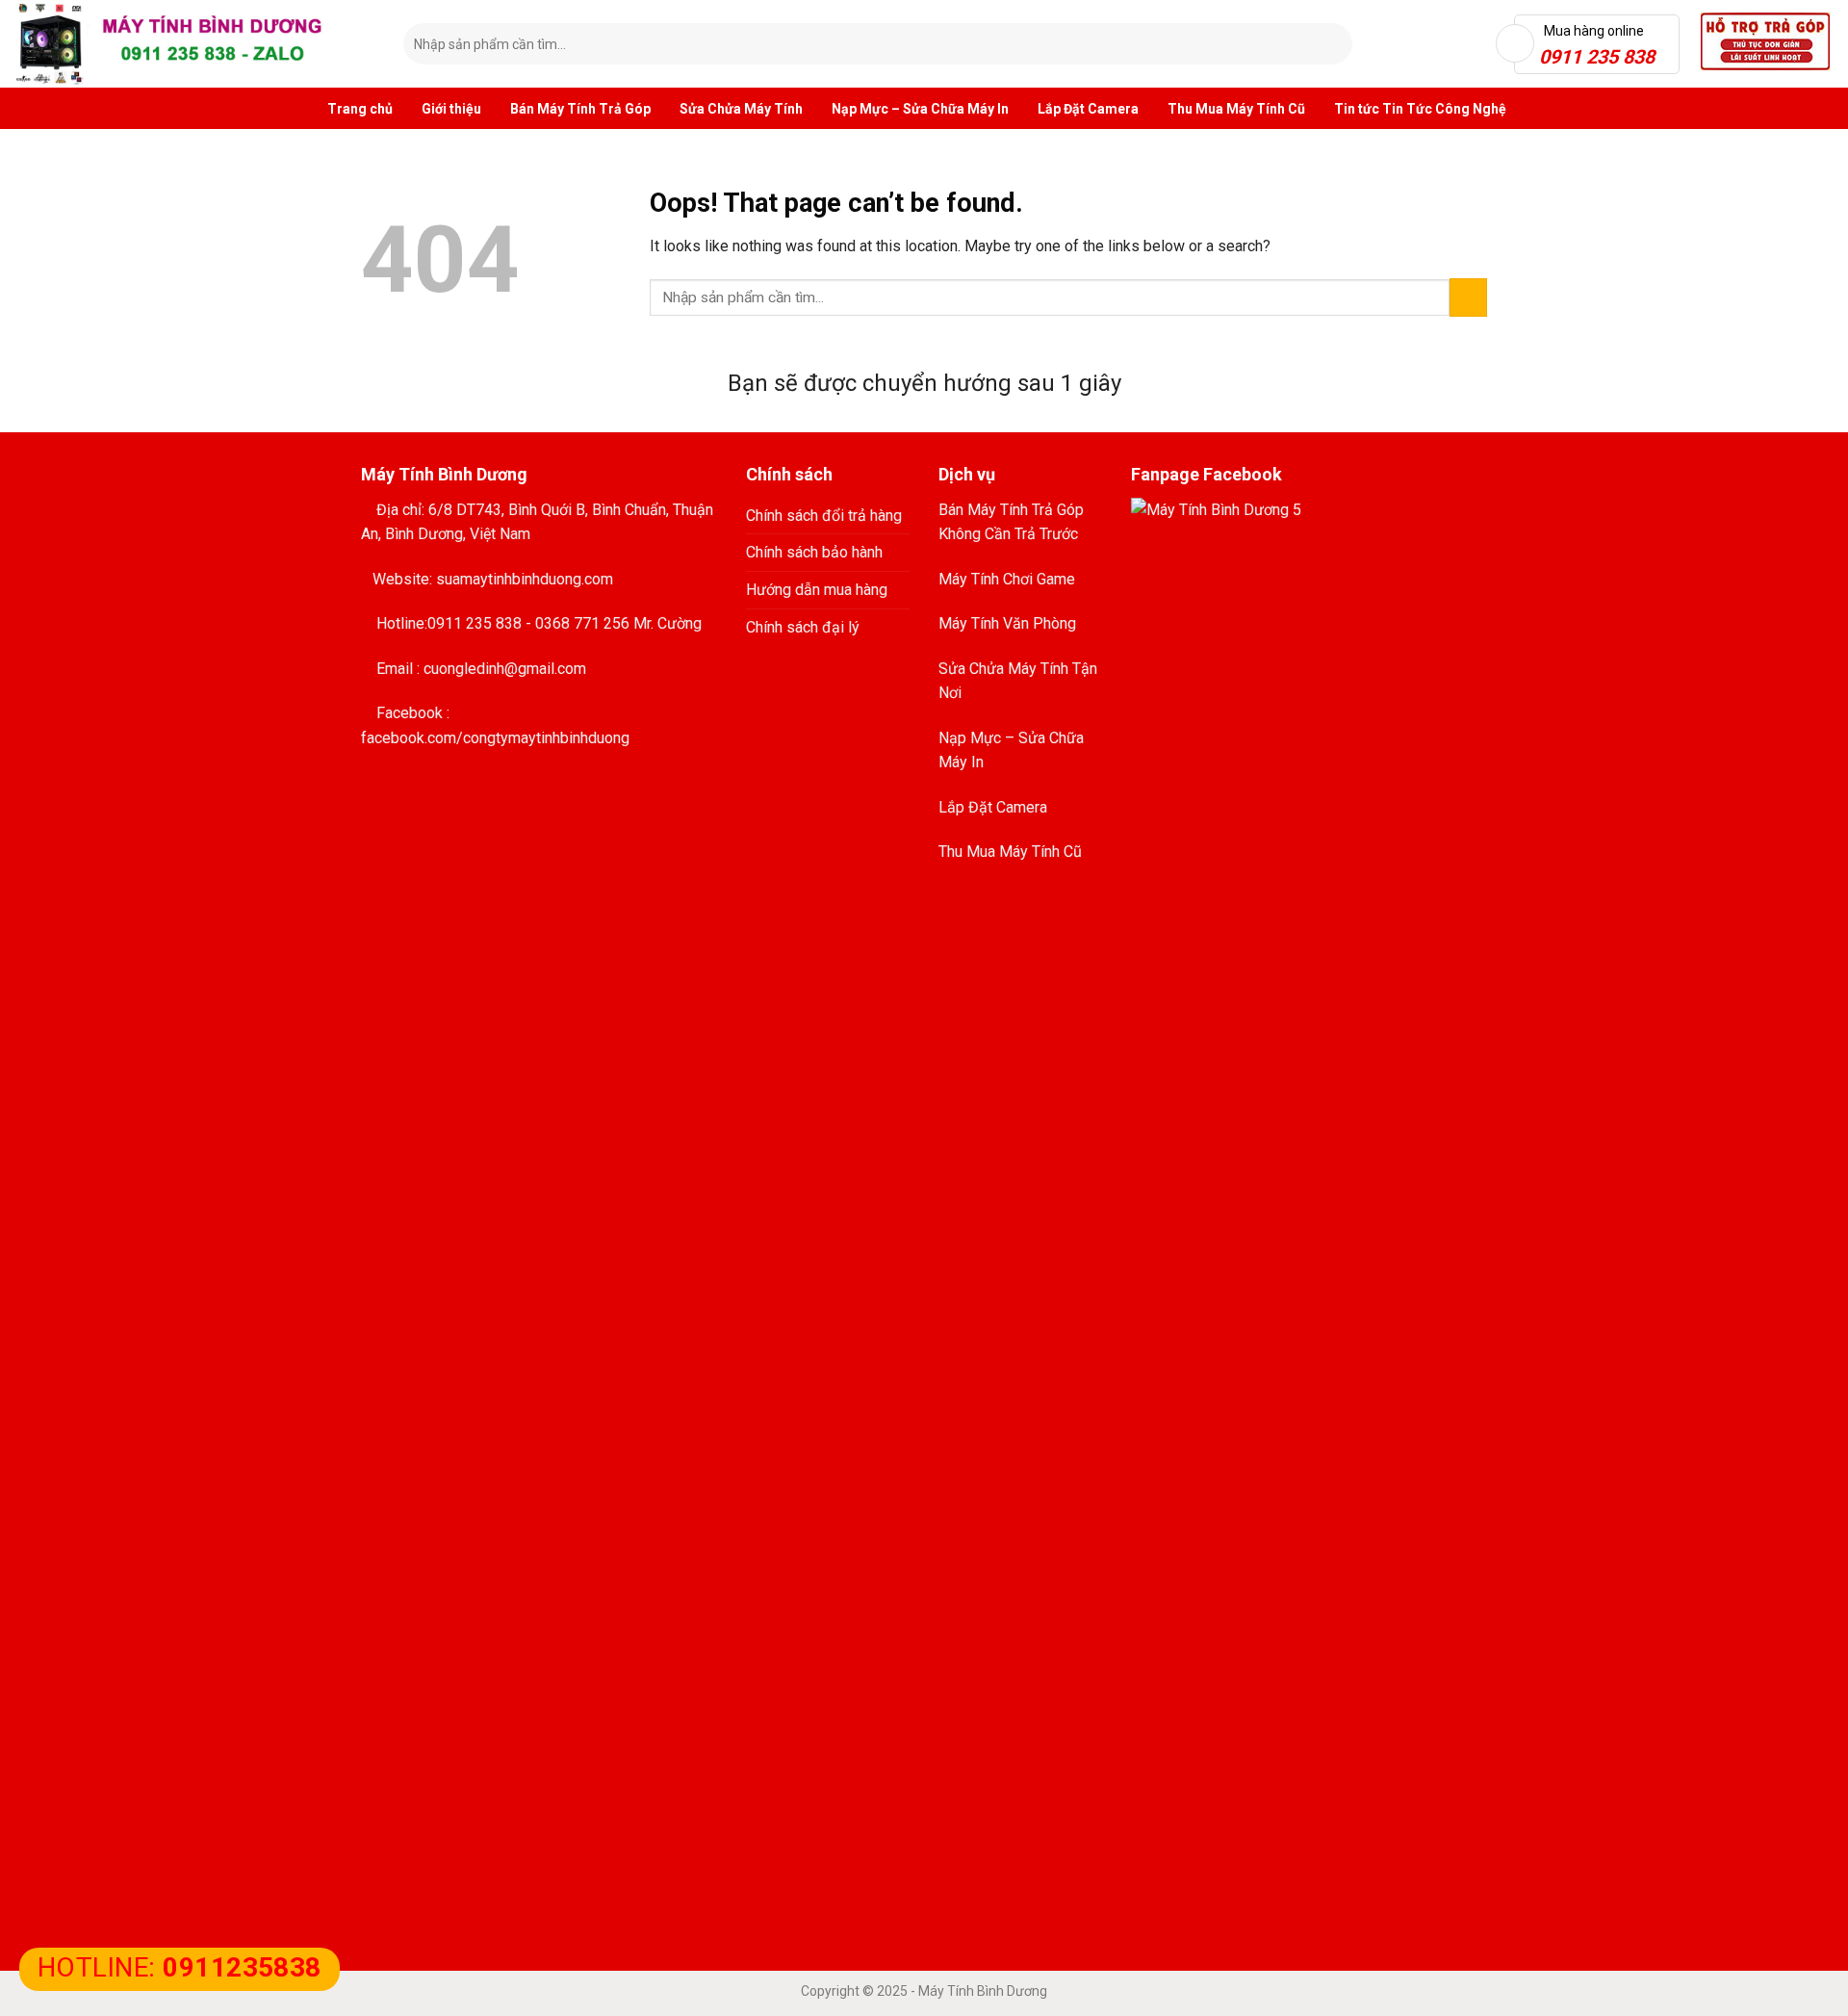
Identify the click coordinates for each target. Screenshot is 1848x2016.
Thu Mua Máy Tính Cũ (1236, 109)
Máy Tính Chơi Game (1007, 579)
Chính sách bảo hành (814, 552)
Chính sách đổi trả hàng (824, 516)
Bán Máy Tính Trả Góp (580, 109)
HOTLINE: (180, 1967)
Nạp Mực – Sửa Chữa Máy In (920, 109)
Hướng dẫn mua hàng (817, 590)
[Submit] (1334, 44)
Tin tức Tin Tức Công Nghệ (1420, 109)
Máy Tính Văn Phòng (1007, 623)
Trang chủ (360, 109)
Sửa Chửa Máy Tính (741, 109)
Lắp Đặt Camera (1088, 109)
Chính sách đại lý (803, 627)
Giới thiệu (451, 109)
